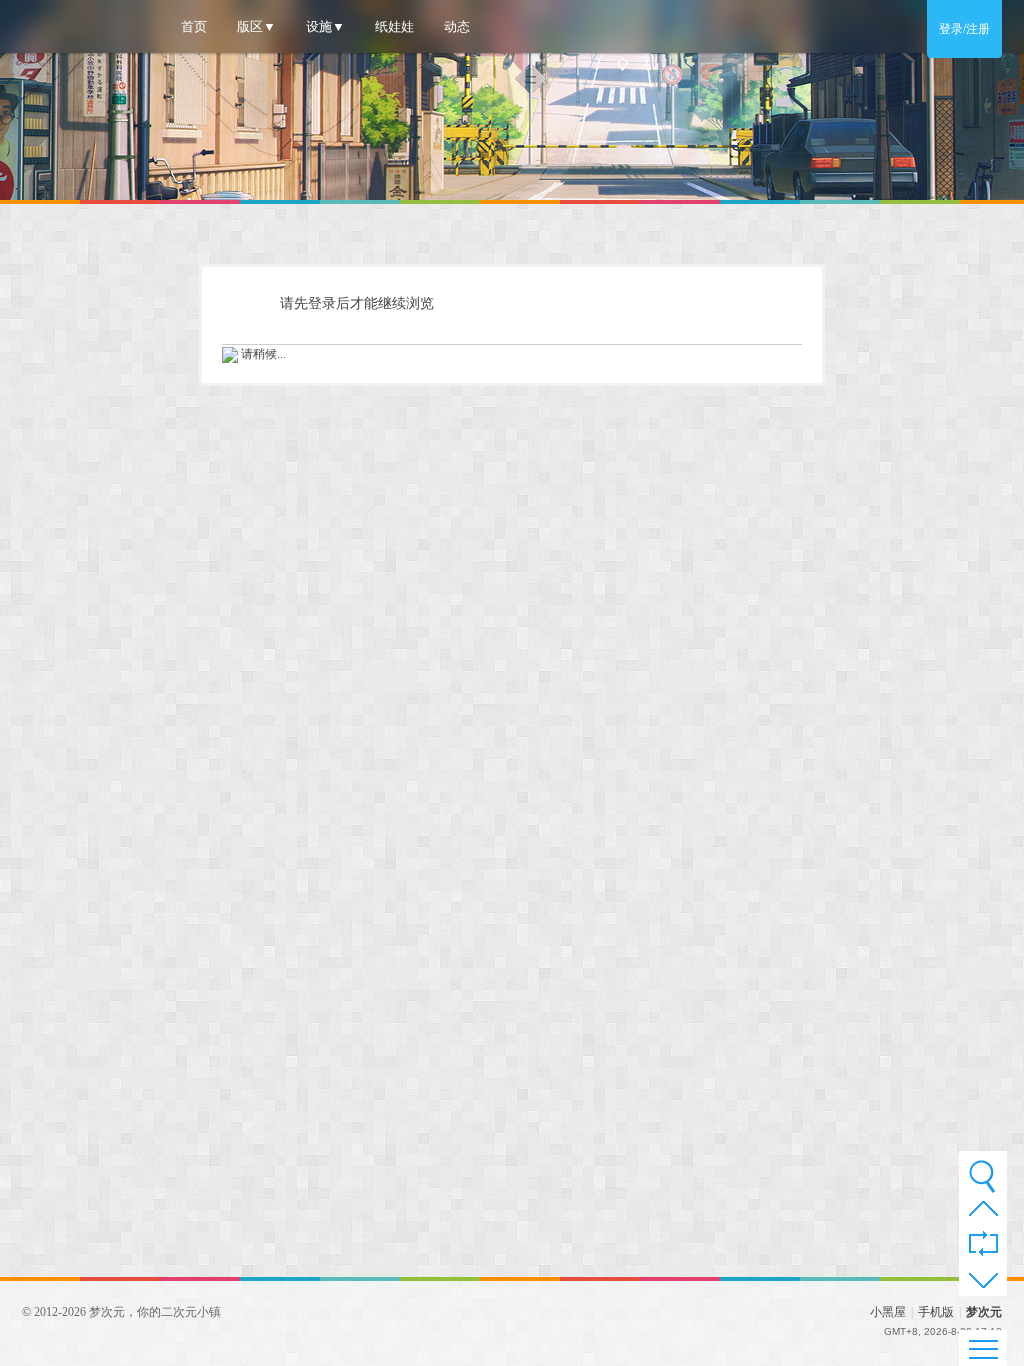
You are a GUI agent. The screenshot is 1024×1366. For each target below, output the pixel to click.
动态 (457, 26)
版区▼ (256, 26)
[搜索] (982, 1176)
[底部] (983, 1283)
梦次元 (984, 1312)
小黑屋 (888, 1312)
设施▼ (325, 26)
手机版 (936, 1312)
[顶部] (983, 1213)
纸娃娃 (394, 26)
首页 (194, 26)
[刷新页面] (983, 1245)
